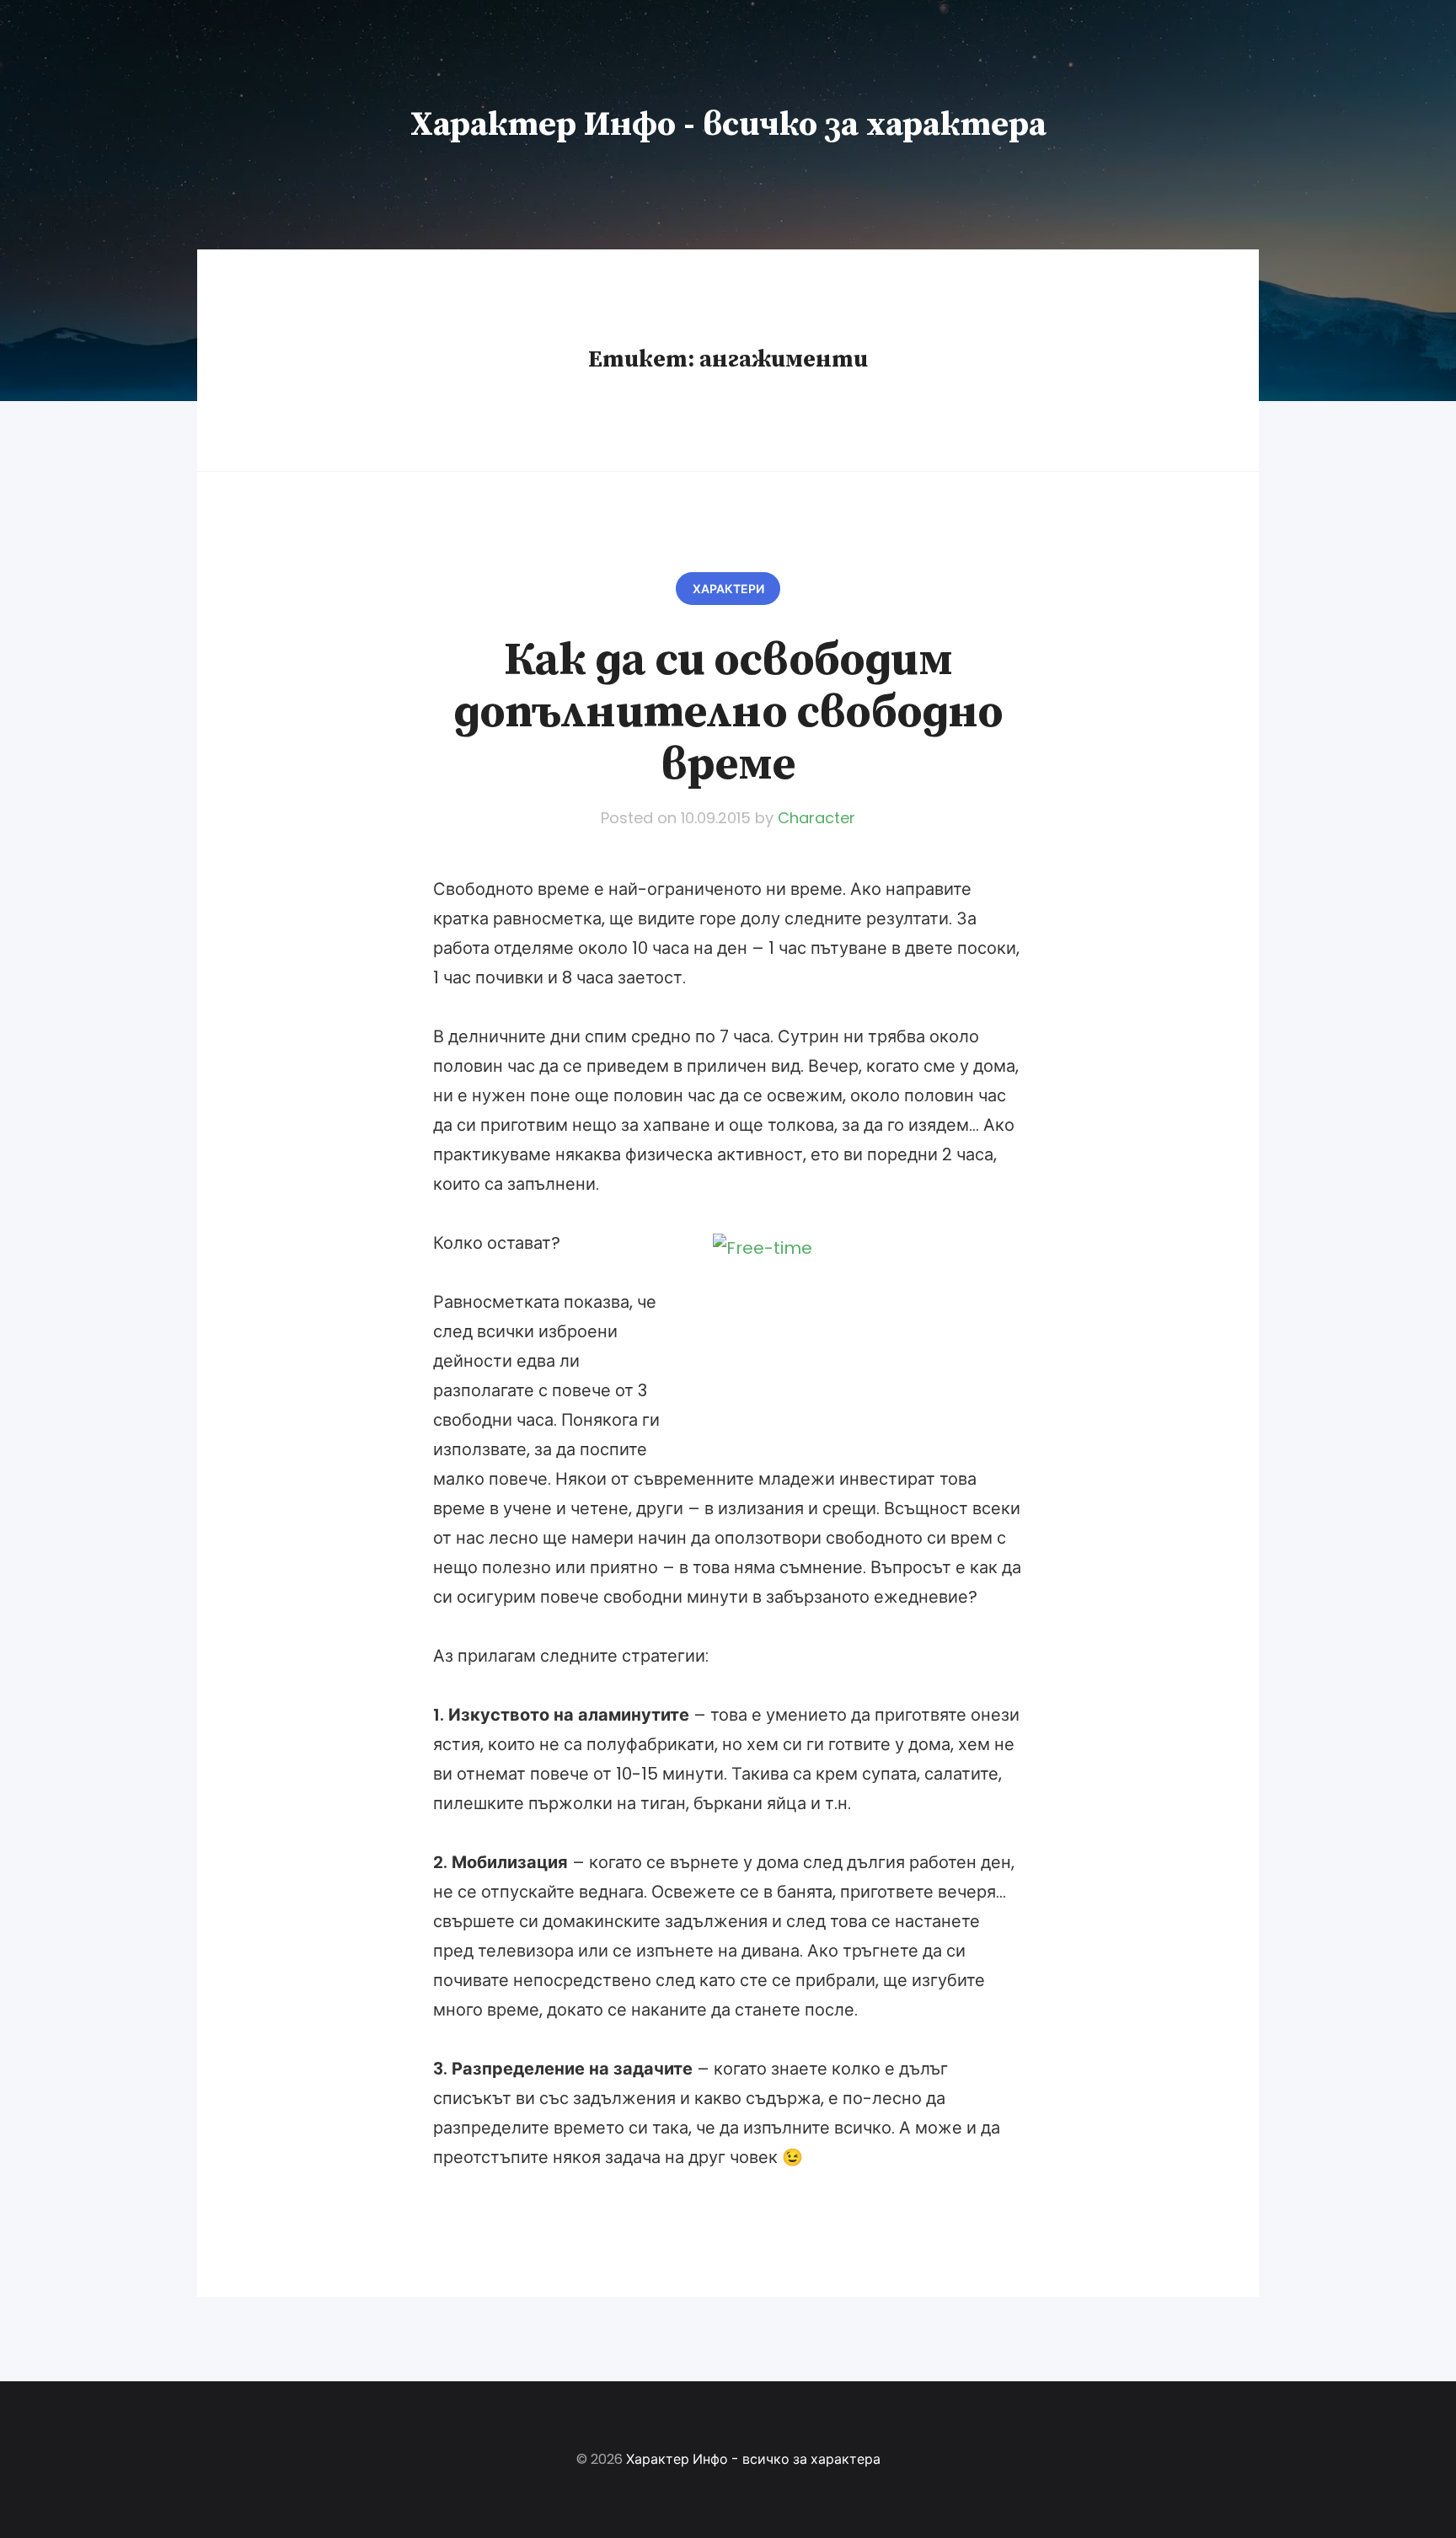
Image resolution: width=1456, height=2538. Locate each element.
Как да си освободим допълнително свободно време (728, 713)
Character (816, 818)
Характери (728, 589)
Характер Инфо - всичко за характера (728, 125)
